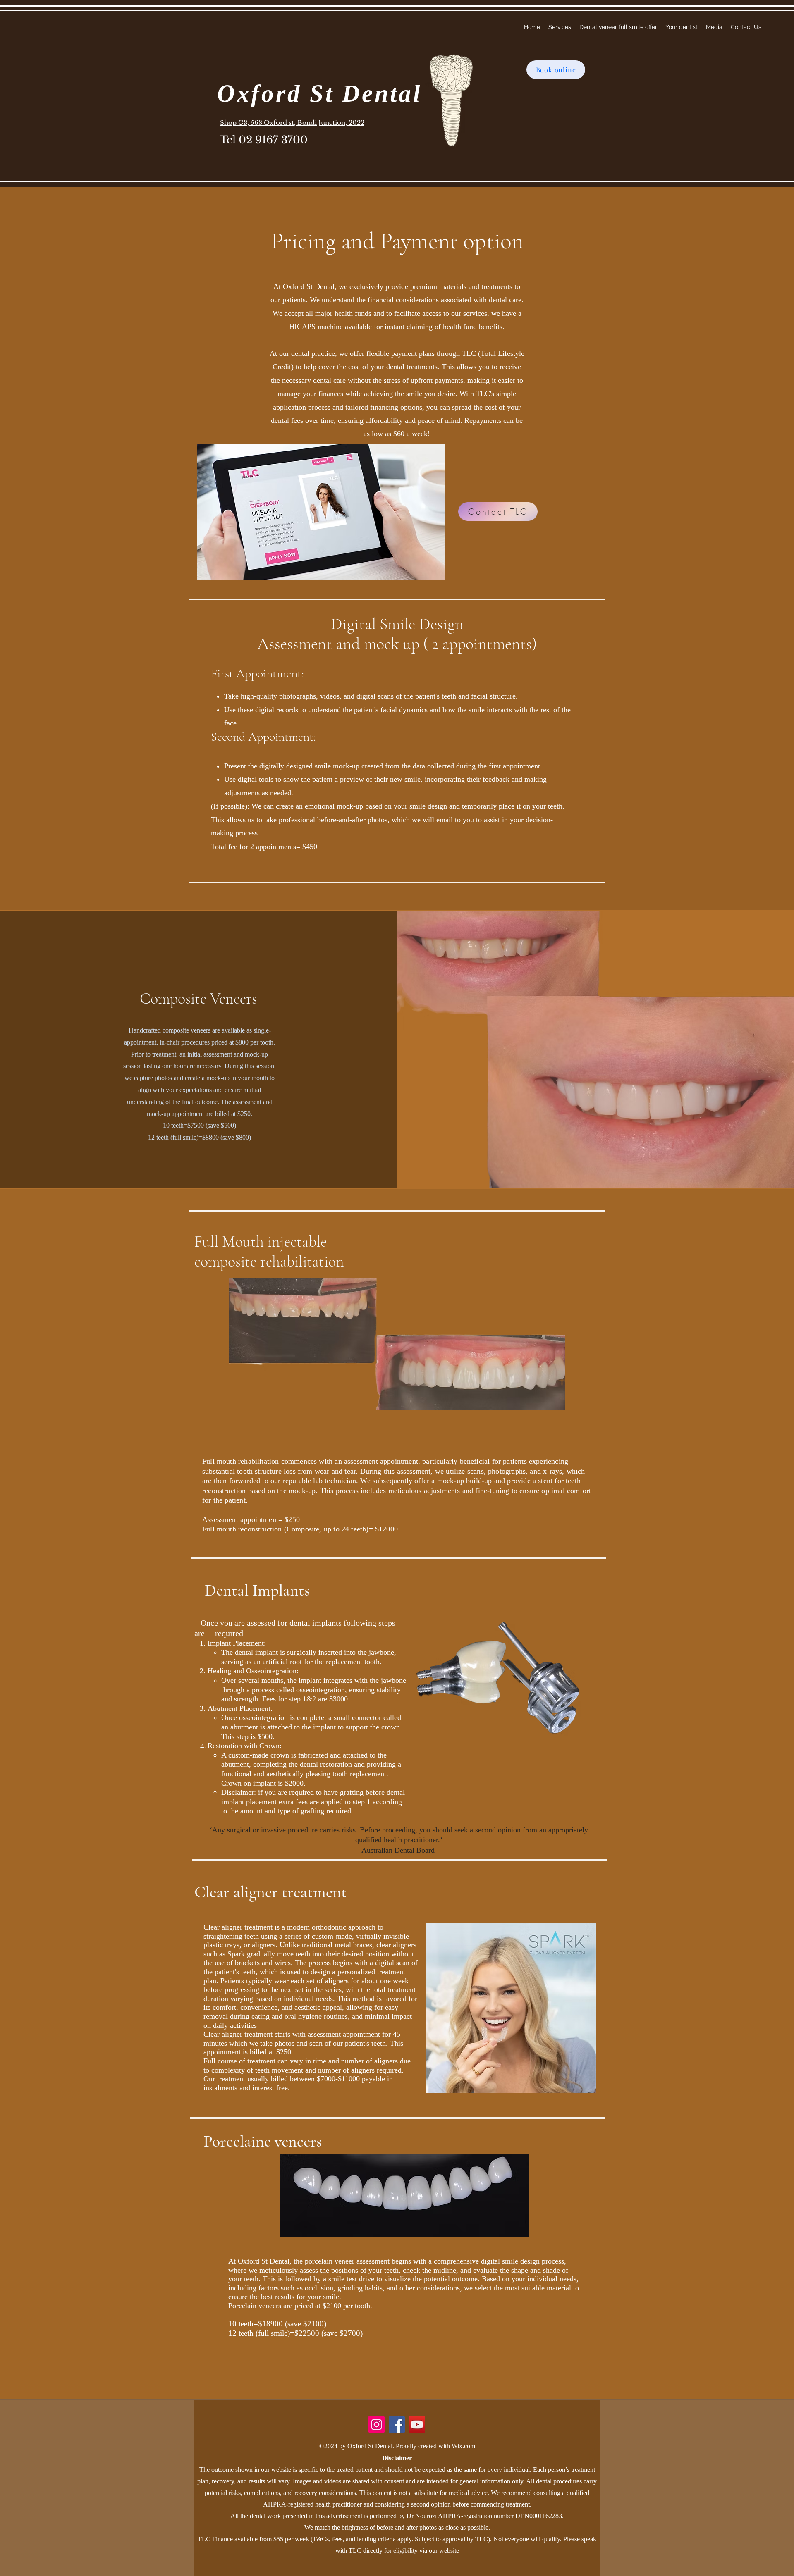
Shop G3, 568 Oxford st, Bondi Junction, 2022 (292, 123)
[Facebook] (397, 2425)
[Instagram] (377, 2425)
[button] (560, 27)
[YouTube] (417, 2425)
